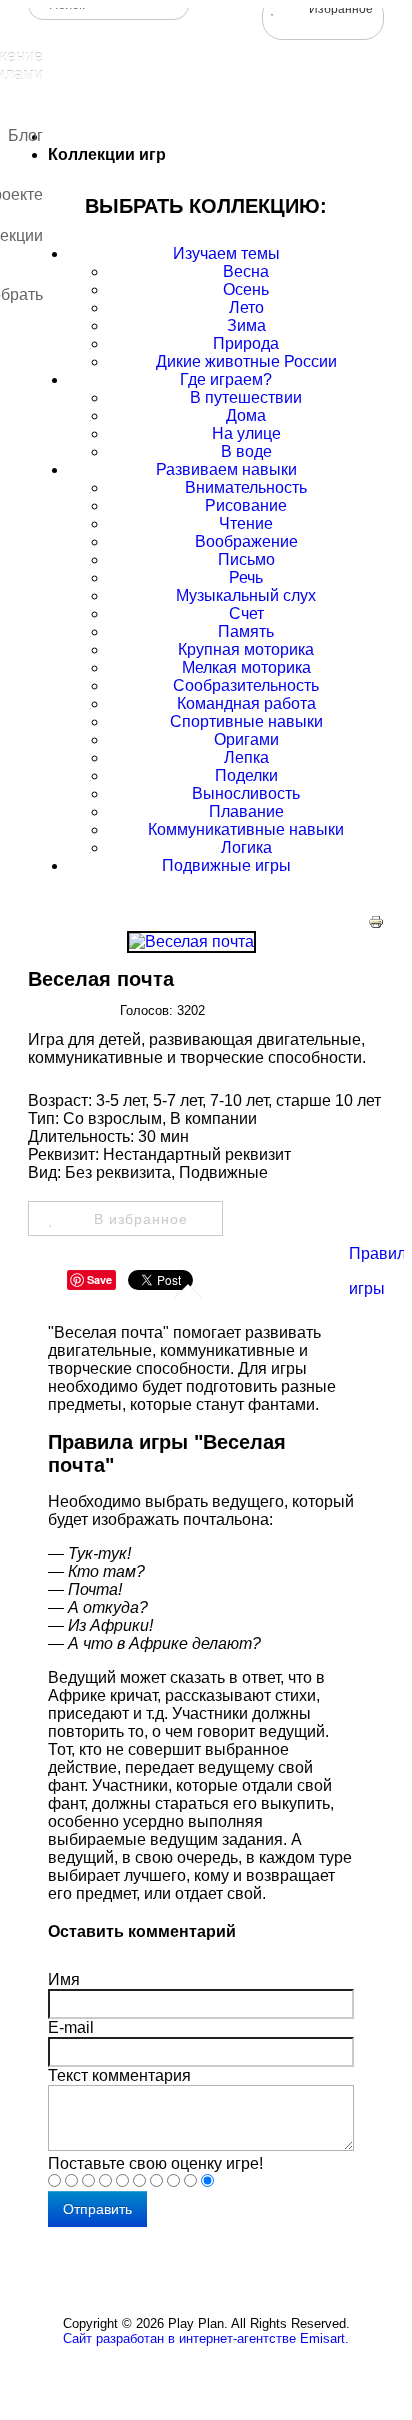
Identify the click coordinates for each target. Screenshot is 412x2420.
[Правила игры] (366, 1218)
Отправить (97, 2209)
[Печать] (376, 924)
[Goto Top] (222, 2383)
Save (99, 1279)
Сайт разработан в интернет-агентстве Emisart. (206, 2338)
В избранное (141, 1219)
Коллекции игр (107, 154)
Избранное (341, 9)
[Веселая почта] (191, 941)
